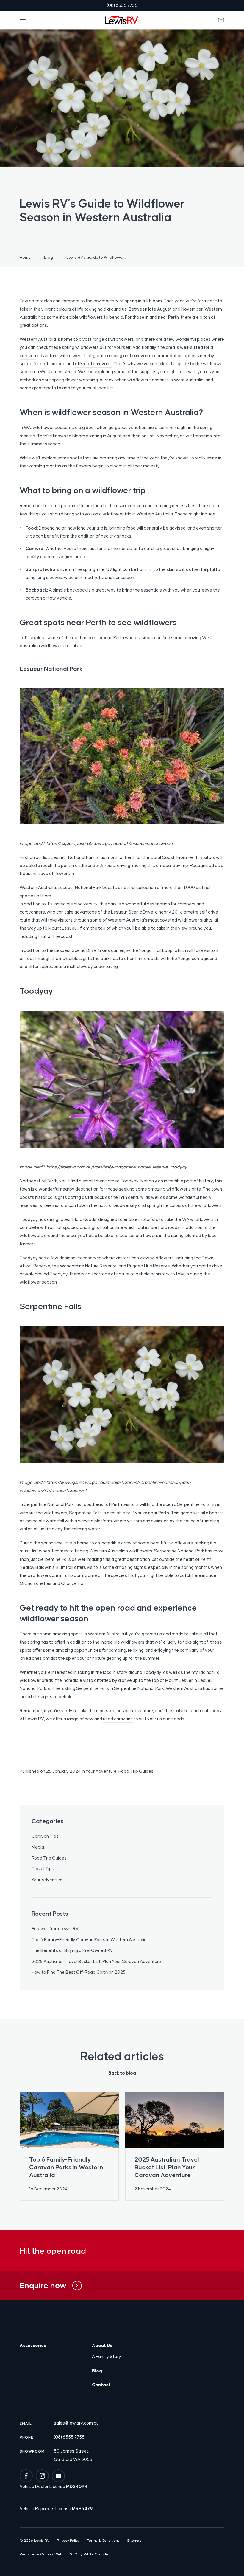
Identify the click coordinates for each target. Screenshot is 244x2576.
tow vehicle (60, 598)
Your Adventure (101, 1771)
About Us (102, 2345)
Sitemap (134, 2541)
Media (38, 1847)
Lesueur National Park (73, 857)
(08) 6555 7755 (69, 2437)
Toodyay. (130, 1181)
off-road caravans (93, 364)
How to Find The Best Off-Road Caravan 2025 (79, 1972)
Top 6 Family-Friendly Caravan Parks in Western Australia (89, 1940)
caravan (28, 356)
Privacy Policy (68, 2541)
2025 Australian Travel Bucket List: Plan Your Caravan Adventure (96, 1961)
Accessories (33, 2345)
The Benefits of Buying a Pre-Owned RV (72, 1950)
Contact (101, 2385)
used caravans (118, 1719)
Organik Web (51, 2554)
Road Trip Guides (136, 1771)
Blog (97, 2371)
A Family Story (107, 2356)
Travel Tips (43, 1869)
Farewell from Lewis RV (55, 1929)
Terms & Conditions (103, 2541)
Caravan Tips (45, 1836)
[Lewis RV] (122, 20)
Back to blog (122, 2073)
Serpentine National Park (49, 1504)
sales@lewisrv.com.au (76, 2423)
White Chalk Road (99, 2554)
